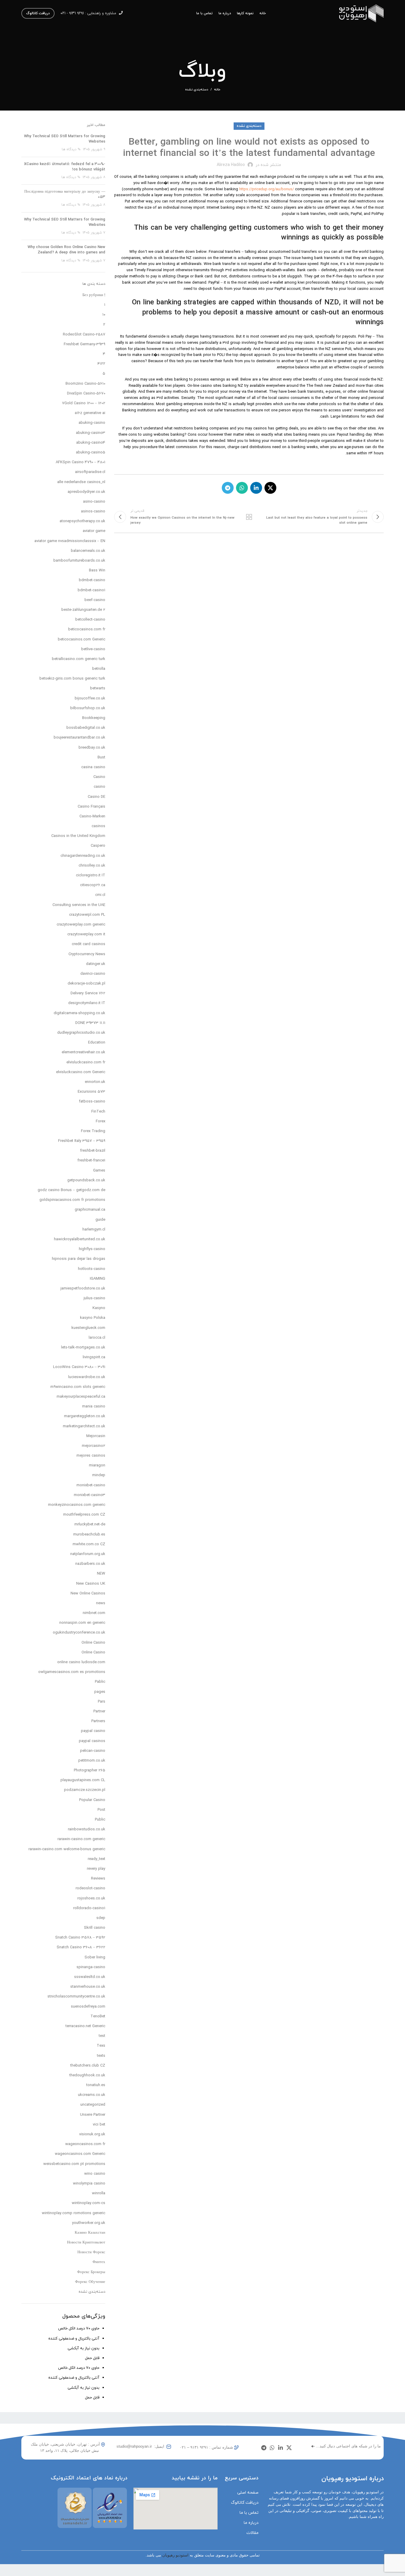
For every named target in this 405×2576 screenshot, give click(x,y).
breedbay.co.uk (92, 748)
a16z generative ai (90, 413)
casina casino (93, 767)
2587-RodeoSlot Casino (84, 335)
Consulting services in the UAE (79, 905)
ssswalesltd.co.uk (90, 1977)
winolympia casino (89, 2184)
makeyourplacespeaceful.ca (81, 1397)
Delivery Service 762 (88, 993)
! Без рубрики (94, 295)
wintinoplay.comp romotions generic (74, 2213)
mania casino (94, 1407)
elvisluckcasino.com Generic (81, 1072)
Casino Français (91, 807)
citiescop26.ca (93, 885)
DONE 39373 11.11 (90, 1023)
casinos (98, 826)
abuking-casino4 (91, 443)
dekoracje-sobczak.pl (86, 984)
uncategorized (93, 2105)
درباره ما (251, 2523)
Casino (99, 777)
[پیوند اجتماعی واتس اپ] (242, 488)
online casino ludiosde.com (81, 1662)
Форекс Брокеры (91, 2272)
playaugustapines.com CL (83, 1780)
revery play (96, 1869)
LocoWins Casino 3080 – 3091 (79, 1367)
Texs (101, 2046)
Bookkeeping (94, 718)
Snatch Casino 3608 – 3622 (81, 1947)
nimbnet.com (94, 1613)
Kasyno (99, 1308)
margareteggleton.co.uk (85, 1416)
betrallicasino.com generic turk (79, 659)
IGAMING (98, 1279)
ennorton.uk (95, 1082)
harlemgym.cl (94, 1230)
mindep (99, 1475)
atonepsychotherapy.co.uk (82, 521)
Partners (98, 1721)
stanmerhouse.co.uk (88, 1987)
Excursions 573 (91, 1092)
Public (100, 1820)
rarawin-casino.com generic (81, 1839)
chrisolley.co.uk (92, 866)
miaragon (97, 1466)
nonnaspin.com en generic (82, 1623)
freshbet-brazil (93, 1151)
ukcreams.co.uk (92, 2095)
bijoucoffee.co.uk (90, 699)
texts (101, 2056)
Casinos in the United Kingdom (78, 836)
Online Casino (93, 1643)
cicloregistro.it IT (91, 875)
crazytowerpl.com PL (87, 915)
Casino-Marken (92, 816)
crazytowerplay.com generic (81, 925)
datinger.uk (96, 964)
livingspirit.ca (94, 1357)
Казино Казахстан (90, 2233)
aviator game (94, 531)
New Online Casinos (88, 1594)
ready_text (97, 1859)
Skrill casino (95, 1928)
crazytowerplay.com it (86, 934)
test (102, 2036)
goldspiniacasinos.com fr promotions (72, 1200)
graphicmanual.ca (90, 1210)
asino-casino (94, 502)
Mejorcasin (96, 1436)
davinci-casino (93, 974)
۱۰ (104, 315)
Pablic (100, 1682)
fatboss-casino (92, 1102)
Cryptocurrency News (87, 954)
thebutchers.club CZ (88, 2066)
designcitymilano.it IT (87, 1003)
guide (100, 1220)
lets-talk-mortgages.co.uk (83, 1348)
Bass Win (97, 571)
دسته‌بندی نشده (197, 90)
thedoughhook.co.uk (87, 2075)
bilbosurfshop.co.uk (88, 708)
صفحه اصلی (248, 2493)
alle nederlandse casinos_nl (81, 482)
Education (97, 1043)
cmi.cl (100, 895)
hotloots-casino (92, 1269)
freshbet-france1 (91, 1161)
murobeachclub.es (89, 1535)
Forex (101, 1121)
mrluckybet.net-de (90, 1524)
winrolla (99, 2193)
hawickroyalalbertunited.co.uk (80, 1239)
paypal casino (93, 1731)
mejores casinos (91, 1456)
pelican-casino (93, 1751)
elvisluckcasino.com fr (86, 1062)
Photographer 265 (90, 1770)
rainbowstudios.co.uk (87, 1829)
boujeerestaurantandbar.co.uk (79, 738)
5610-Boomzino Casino (85, 384)
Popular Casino (92, 1800)
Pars (102, 1702)
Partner (99, 1712)
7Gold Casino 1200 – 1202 (84, 403)
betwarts (98, 688)
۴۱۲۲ (101, 364)
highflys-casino (92, 1249)
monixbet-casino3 (90, 1495)
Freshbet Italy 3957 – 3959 (82, 1141)
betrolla (99, 669)
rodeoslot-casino (90, 1888)
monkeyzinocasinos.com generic (77, 1505)
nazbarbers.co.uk (90, 1564)
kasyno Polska (93, 1318)
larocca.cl (97, 1338)
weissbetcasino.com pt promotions (74, 2164)
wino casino (95, 2174)
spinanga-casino (91, 1967)
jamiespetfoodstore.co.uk (83, 1289)
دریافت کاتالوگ (38, 13)
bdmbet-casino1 (91, 590)
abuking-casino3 (91, 433)
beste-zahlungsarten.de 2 (83, 610)
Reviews (98, 1879)
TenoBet (98, 2016)
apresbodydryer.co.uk (86, 492)
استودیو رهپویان (175, 2555)
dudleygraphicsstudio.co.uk (81, 1033)
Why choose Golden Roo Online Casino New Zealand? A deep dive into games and (66, 250)
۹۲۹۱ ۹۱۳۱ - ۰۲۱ (72, 13)
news (101, 1603)
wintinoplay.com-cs (89, 2203)
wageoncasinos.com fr (85, 2144)
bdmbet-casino (92, 580)
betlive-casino (93, 649)
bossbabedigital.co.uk (86, 728)
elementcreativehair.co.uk (83, 1052)
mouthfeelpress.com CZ (84, 1515)
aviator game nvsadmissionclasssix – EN (70, 541)
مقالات (252, 2533)
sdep (101, 1918)
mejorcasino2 (94, 1446)
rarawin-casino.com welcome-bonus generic (67, 1849)
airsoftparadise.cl (90, 472)
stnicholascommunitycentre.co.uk (76, 1997)
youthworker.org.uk (89, 2223)
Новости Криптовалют (86, 2243)
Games (99, 1171)
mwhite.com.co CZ (89, 1544)
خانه (217, 90)
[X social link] (270, 488)
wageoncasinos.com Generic (80, 2154)
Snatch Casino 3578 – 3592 (80, 1938)
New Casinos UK (91, 1584)
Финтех (99, 2262)
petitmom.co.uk (92, 1761)
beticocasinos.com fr (87, 629)
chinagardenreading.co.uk (83, 856)
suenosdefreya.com (88, 2007)
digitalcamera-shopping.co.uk (79, 1013)
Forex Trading (93, 1131)
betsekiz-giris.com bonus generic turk (72, 679)
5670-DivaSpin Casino (86, 394)
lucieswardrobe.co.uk (87, 1377)
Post (101, 1810)
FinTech (98, 1112)
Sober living (95, 1957)
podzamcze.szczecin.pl (85, 1790)
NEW (101, 1574)
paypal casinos (92, 1741)
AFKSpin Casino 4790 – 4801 (80, 462)
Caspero (98, 846)
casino (99, 787)
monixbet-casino (91, 1485)
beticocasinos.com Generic (82, 640)
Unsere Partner (93, 2115)
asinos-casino (93, 512)
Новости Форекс (91, 2252)
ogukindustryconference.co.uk (79, 1633)
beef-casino (95, 600)
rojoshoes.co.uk (91, 1899)
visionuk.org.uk (92, 2134)
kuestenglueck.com (88, 1328)
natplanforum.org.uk (88, 1554)
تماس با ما (249, 2513)
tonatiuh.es (96, 2085)
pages (100, 1692)
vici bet (99, 2125)
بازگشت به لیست (249, 517)
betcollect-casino (90, 620)
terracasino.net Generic (85, 2026)
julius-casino (94, 1298)
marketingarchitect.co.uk (84, 1426)
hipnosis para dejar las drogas (79, 1259)
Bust (101, 758)
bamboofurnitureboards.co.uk (79, 561)
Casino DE (97, 797)
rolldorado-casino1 (89, 1908)
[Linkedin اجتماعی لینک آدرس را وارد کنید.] (256, 488)
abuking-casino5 (91, 453)
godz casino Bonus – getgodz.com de (71, 1190)
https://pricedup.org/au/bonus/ (267, 189)
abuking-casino (92, 423)
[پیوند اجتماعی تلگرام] (228, 488)
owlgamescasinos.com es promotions (72, 1672)
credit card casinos (89, 944)
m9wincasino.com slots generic (78, 1387)
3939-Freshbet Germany (84, 344)
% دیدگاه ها (71, 149)
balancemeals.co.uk (88, 551)
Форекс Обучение (90, 2282)
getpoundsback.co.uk (86, 1180)
